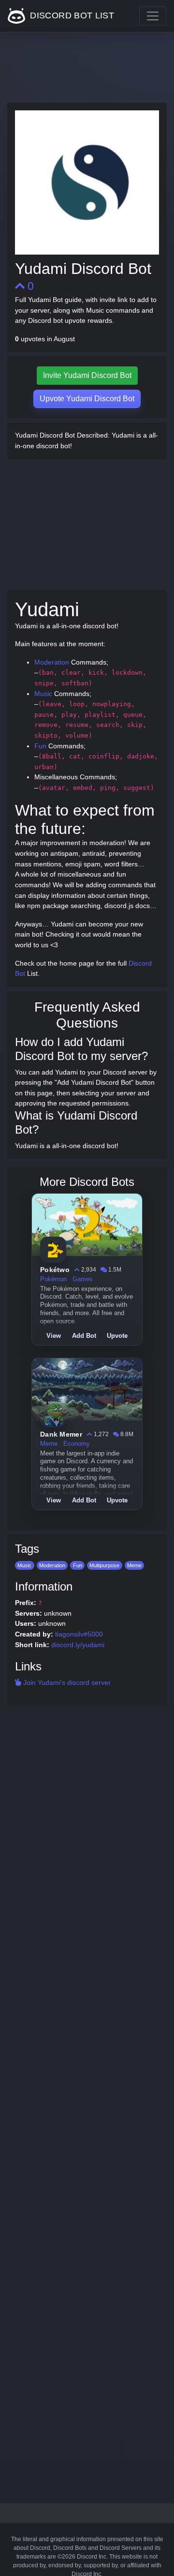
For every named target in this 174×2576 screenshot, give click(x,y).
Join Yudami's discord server (66, 1682)
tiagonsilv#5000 (79, 1634)
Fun (40, 746)
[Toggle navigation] (153, 16)
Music (43, 694)
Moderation (52, 662)
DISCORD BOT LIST (71, 15)
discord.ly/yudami (78, 1645)
